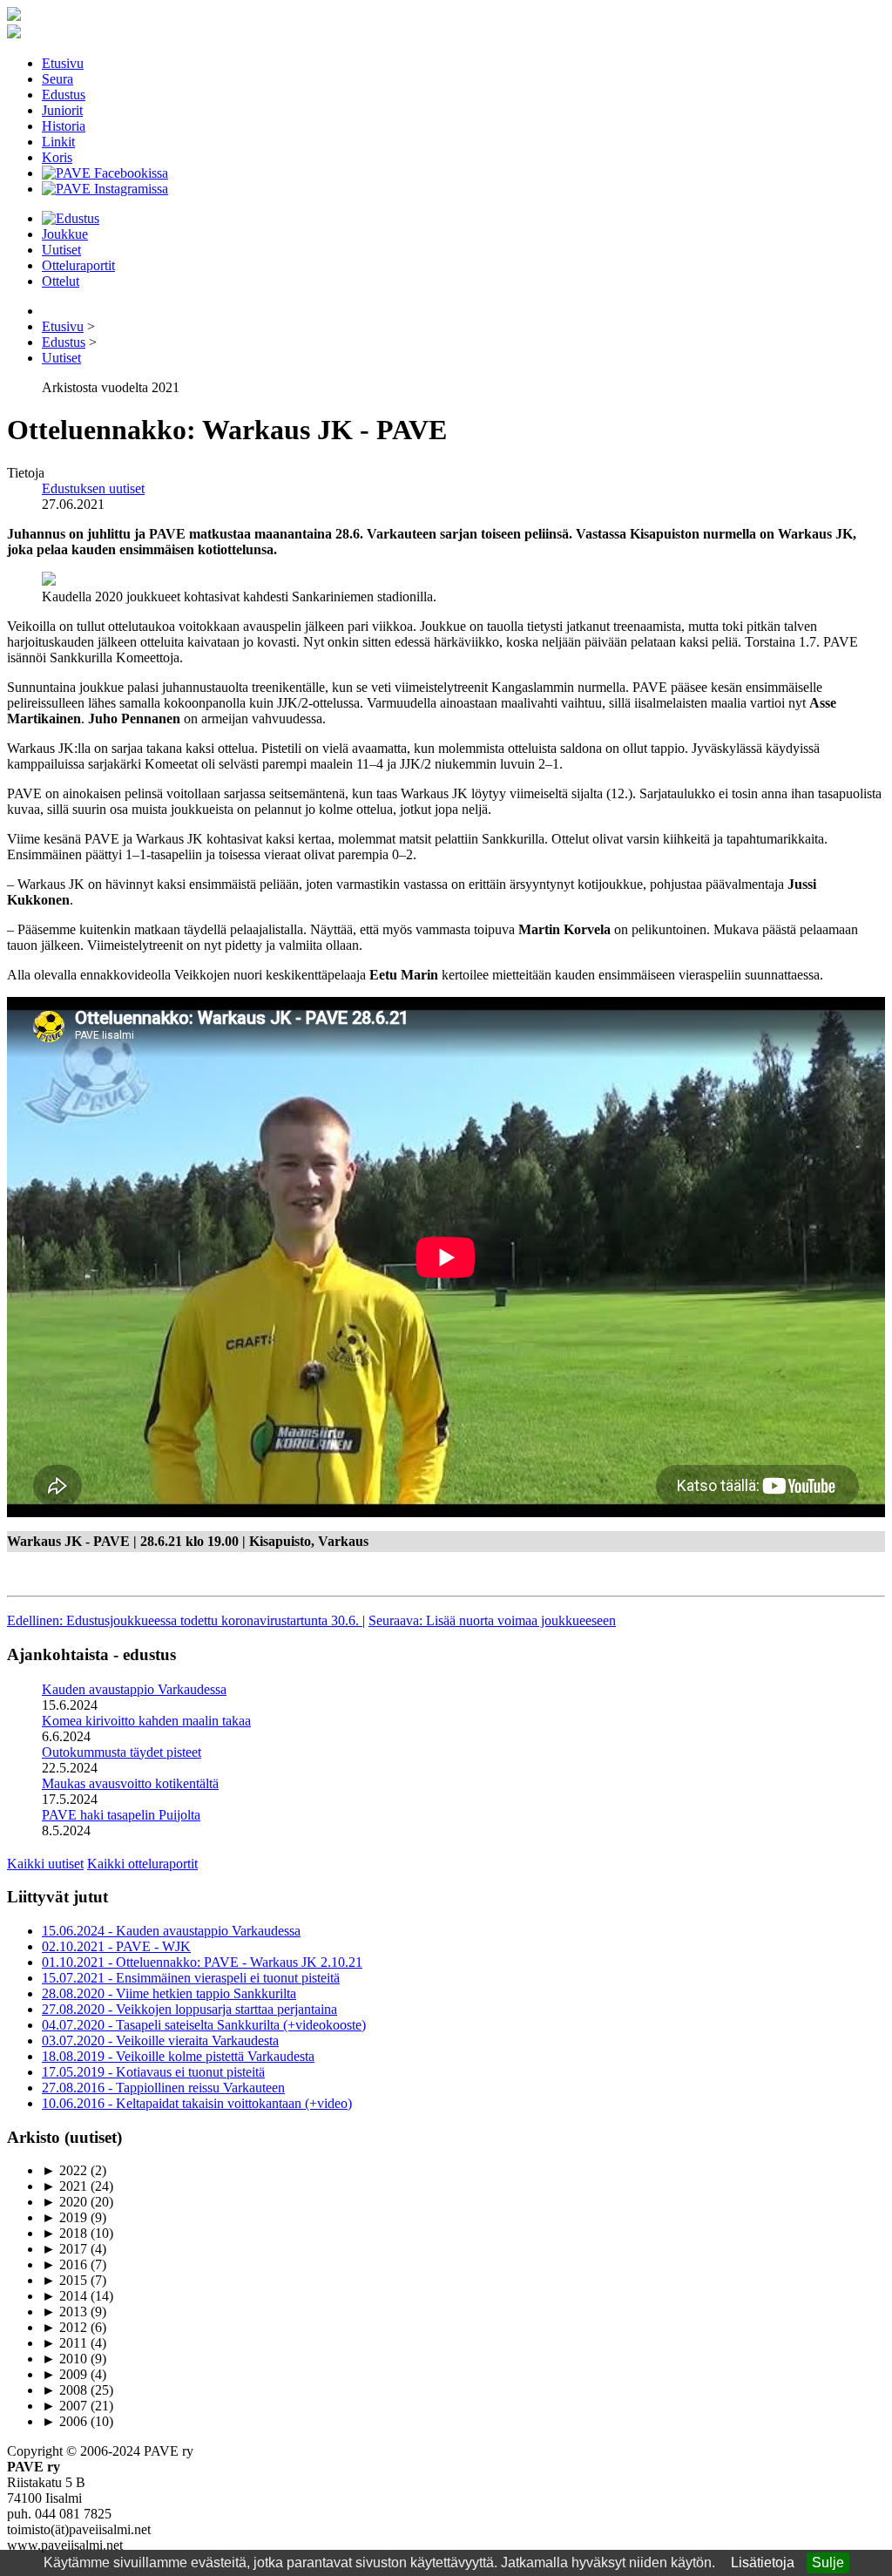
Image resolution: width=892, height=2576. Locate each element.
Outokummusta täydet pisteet (122, 1752)
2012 (64, 2327)
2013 (64, 2312)
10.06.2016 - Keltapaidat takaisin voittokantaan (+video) (197, 2103)
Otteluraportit (78, 265)
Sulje (828, 2562)
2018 (64, 2233)
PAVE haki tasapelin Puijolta (121, 1815)
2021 (64, 2186)
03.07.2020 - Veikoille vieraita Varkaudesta (160, 2040)
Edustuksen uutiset (93, 488)
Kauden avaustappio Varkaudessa (134, 1689)
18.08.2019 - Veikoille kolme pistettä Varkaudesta (178, 2056)
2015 (64, 2280)
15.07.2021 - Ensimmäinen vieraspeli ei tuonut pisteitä (191, 1978)
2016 (64, 2264)
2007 (64, 2406)
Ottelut (61, 281)
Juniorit (62, 110)
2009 (64, 2374)
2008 (64, 2390)
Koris (57, 157)
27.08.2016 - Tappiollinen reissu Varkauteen (163, 2088)
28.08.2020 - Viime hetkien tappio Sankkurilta (169, 1993)
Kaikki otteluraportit (142, 1864)
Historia (64, 126)
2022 (64, 2170)
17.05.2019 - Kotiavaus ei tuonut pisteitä (153, 2072)
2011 (64, 2343)
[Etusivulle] (14, 16)
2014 (64, 2296)
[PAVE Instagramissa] (105, 189)
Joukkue (65, 234)
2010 (64, 2359)
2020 (64, 2202)
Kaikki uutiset (45, 1864)
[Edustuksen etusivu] (71, 218)
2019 (64, 2217)
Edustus (64, 95)
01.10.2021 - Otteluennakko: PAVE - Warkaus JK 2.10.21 (202, 1962)
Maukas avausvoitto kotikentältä (130, 1783)
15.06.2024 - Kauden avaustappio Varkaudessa (171, 1931)
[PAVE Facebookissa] (105, 173)
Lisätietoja (763, 2562)
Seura (57, 79)
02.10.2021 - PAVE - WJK (116, 1946)
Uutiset (61, 250)
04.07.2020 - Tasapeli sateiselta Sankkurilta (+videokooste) (204, 2025)
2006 (64, 2421)
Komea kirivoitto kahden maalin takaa (146, 1721)
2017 (64, 2249)
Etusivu (63, 63)
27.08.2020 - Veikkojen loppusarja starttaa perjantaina (189, 2009)
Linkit (58, 142)
